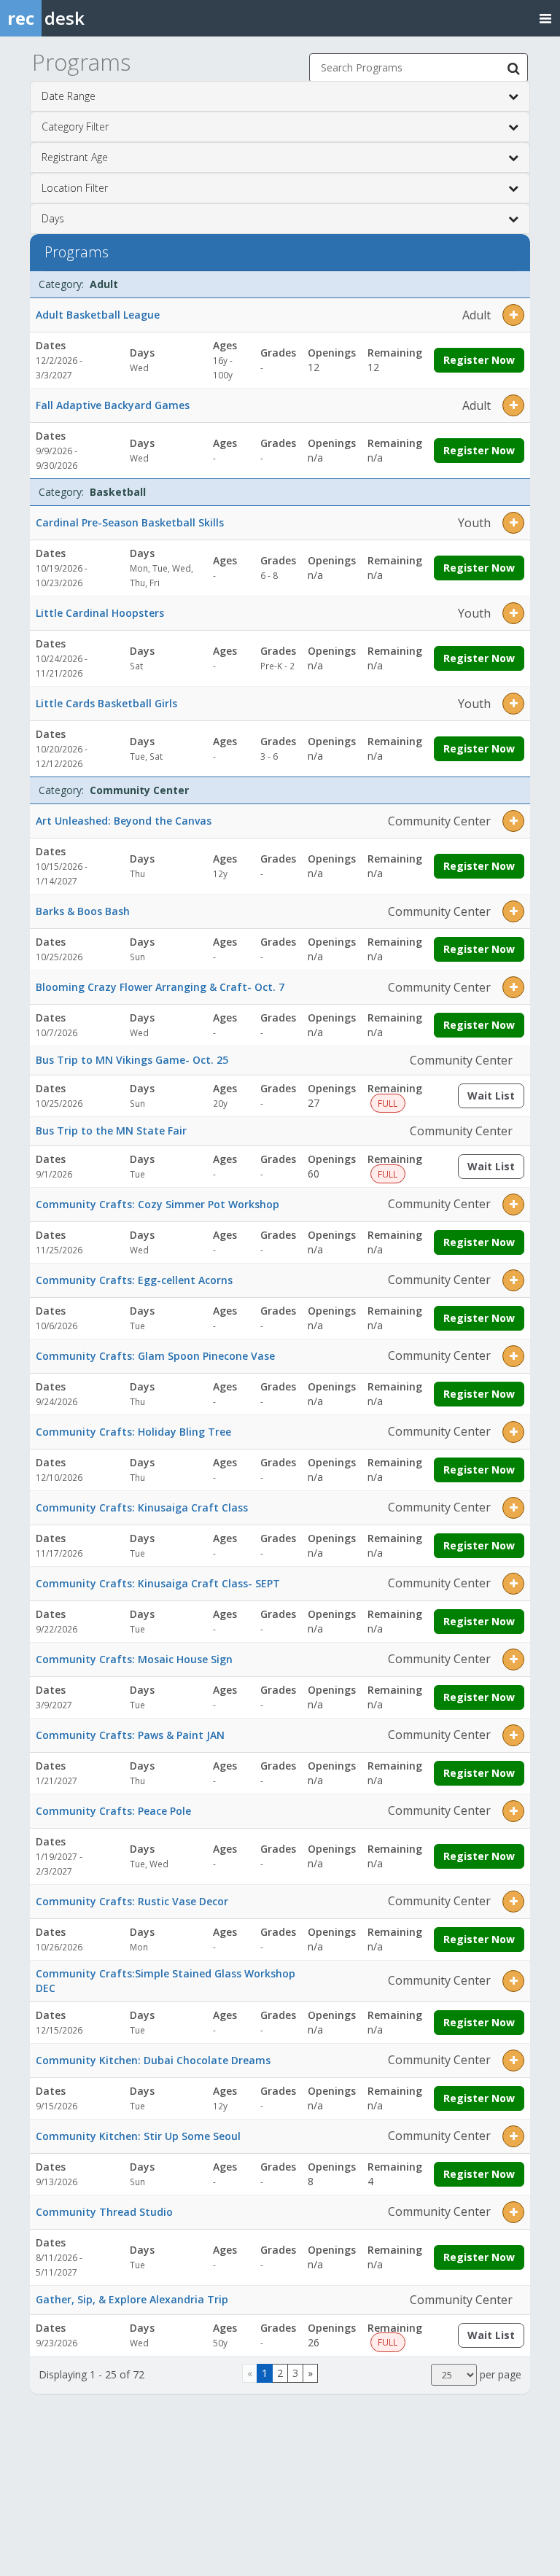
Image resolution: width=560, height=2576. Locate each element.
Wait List (496, 1098)
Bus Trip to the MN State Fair (111, 1131)
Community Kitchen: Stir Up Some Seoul (138, 2136)
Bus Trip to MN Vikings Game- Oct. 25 (132, 1060)
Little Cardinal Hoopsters (100, 613)
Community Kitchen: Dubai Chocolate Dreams (153, 2060)
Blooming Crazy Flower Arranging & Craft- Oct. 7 (160, 987)
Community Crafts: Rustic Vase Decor (132, 1901)
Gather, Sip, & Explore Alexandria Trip (132, 2299)
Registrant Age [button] (75, 157)
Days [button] (53, 218)
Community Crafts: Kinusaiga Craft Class (142, 1507)
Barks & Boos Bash (83, 911)
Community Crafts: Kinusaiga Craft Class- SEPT (158, 1583)
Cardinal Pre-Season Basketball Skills (130, 522)
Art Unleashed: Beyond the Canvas (124, 821)
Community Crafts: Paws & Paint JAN (130, 1735)
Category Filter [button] (75, 127)
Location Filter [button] (75, 188)
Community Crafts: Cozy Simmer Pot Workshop (157, 1204)
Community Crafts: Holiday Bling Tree (133, 1432)
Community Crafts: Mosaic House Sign (134, 1659)
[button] (513, 315)
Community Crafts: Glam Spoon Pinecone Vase (155, 1356)
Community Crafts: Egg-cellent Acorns (134, 1280)
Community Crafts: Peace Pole (113, 1811)
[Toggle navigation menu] (545, 18)
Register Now (479, 360)
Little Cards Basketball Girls (106, 703)
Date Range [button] (69, 96)
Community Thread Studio (104, 2212)
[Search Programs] (513, 68)
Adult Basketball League (98, 315)
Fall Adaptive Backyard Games (113, 405)
